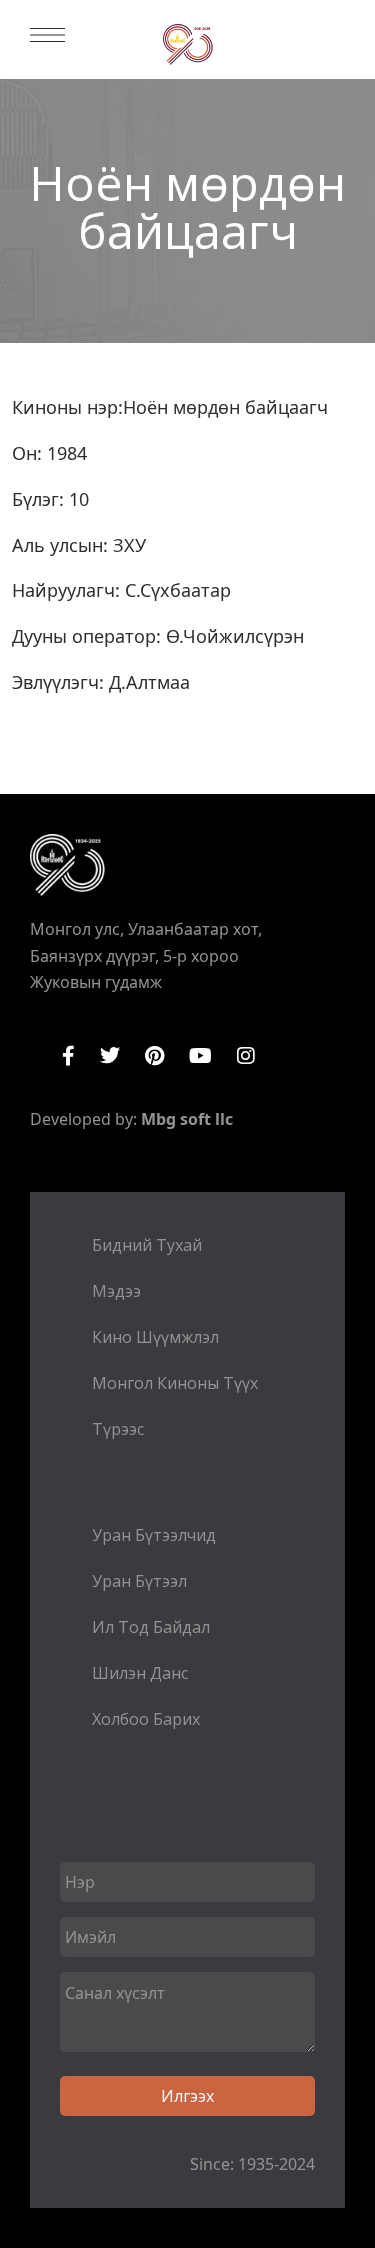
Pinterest (154, 1056)
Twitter (110, 1056)
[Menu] (47, 35)
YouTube (200, 1056)
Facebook (68, 1056)
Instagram (246, 1056)
